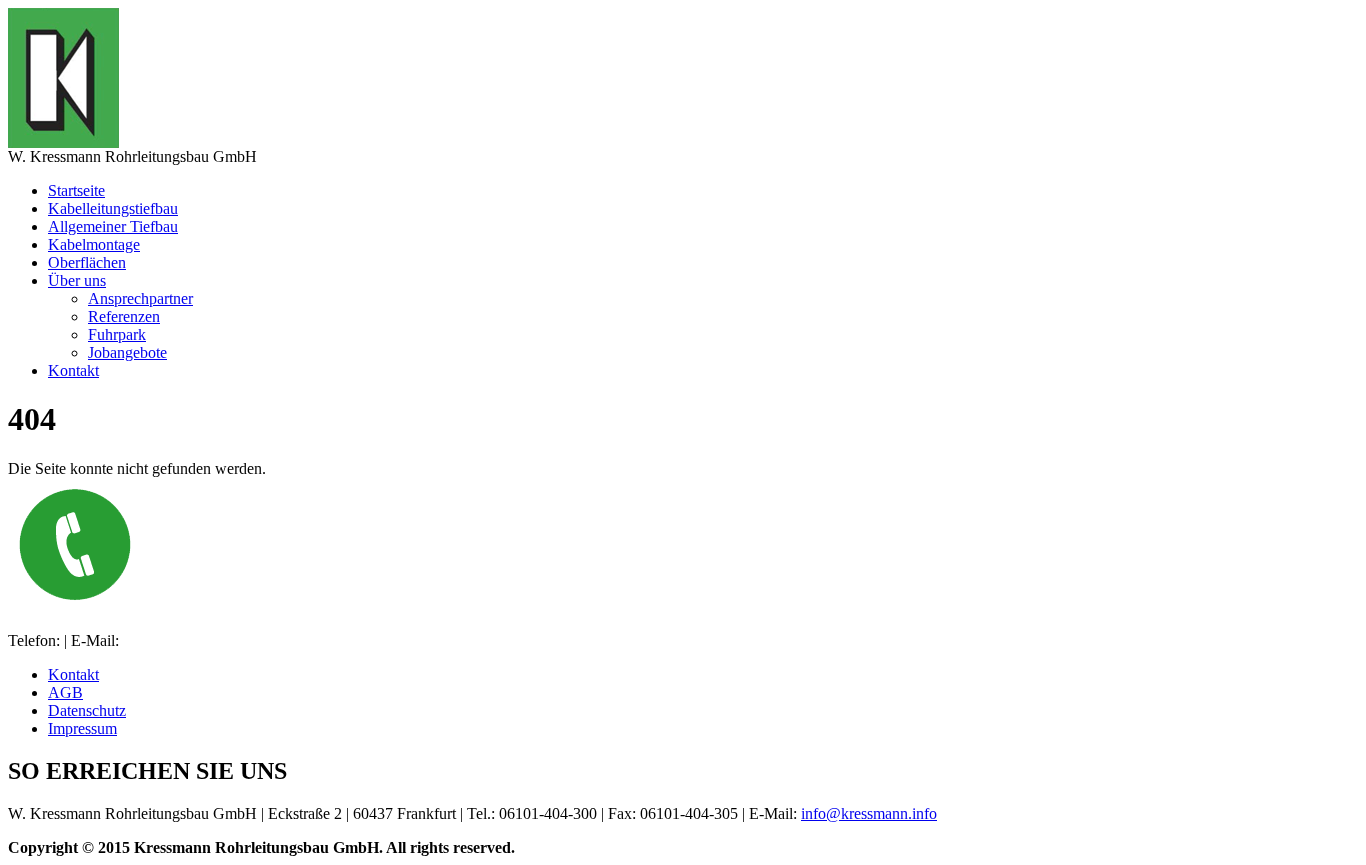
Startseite (76, 190)
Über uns (77, 280)
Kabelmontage (94, 244)
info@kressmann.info (869, 813)
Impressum (82, 728)
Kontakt (73, 370)
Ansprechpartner (140, 298)
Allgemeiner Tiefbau (113, 226)
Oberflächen (87, 262)
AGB (65, 692)
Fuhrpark (117, 334)
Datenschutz (87, 710)
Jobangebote (127, 352)
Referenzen (124, 316)
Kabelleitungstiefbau (113, 208)
